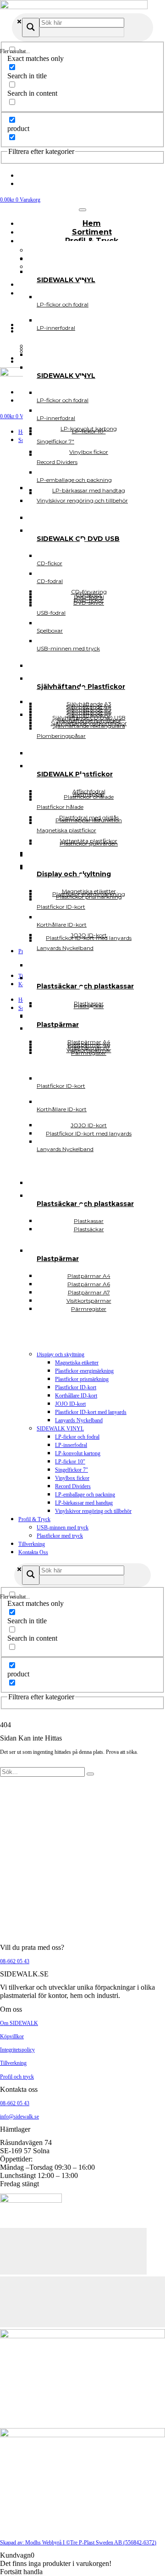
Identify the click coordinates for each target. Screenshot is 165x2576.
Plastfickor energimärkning (84, 1371)
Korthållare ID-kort (76, 1396)
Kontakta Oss (33, 1552)
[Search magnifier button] (31, 27)
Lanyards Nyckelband (79, 1420)
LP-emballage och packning (85, 1495)
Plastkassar (89, 1003)
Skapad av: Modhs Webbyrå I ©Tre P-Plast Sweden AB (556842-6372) (78, 2543)
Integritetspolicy (17, 2050)
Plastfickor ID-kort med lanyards (91, 1412)
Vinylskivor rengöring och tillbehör (93, 1511)
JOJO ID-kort (70, 1404)
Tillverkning (32, 1544)
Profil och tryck (17, 2077)
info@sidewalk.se (19, 2117)
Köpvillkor (12, 2036)
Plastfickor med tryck (60, 1536)
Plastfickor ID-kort (76, 1387)
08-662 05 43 (15, 1961)
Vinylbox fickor (72, 1478)
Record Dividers (73, 1486)
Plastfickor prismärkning (82, 1379)
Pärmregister (89, 1309)
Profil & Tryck (34, 1519)
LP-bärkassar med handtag (84, 1503)
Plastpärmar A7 (89, 1047)
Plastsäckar (89, 1229)
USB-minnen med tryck (63, 1528)
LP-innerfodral (71, 1445)
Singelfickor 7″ (71, 1470)
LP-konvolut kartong (78, 1453)
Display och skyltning (60, 1354)
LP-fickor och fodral (77, 1437)
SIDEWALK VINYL (60, 1429)
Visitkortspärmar (89, 1050)
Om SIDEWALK (19, 2023)
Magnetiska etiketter (77, 1363)
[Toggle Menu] (82, 210)
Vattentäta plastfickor (89, 841)
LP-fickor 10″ (70, 1462)
